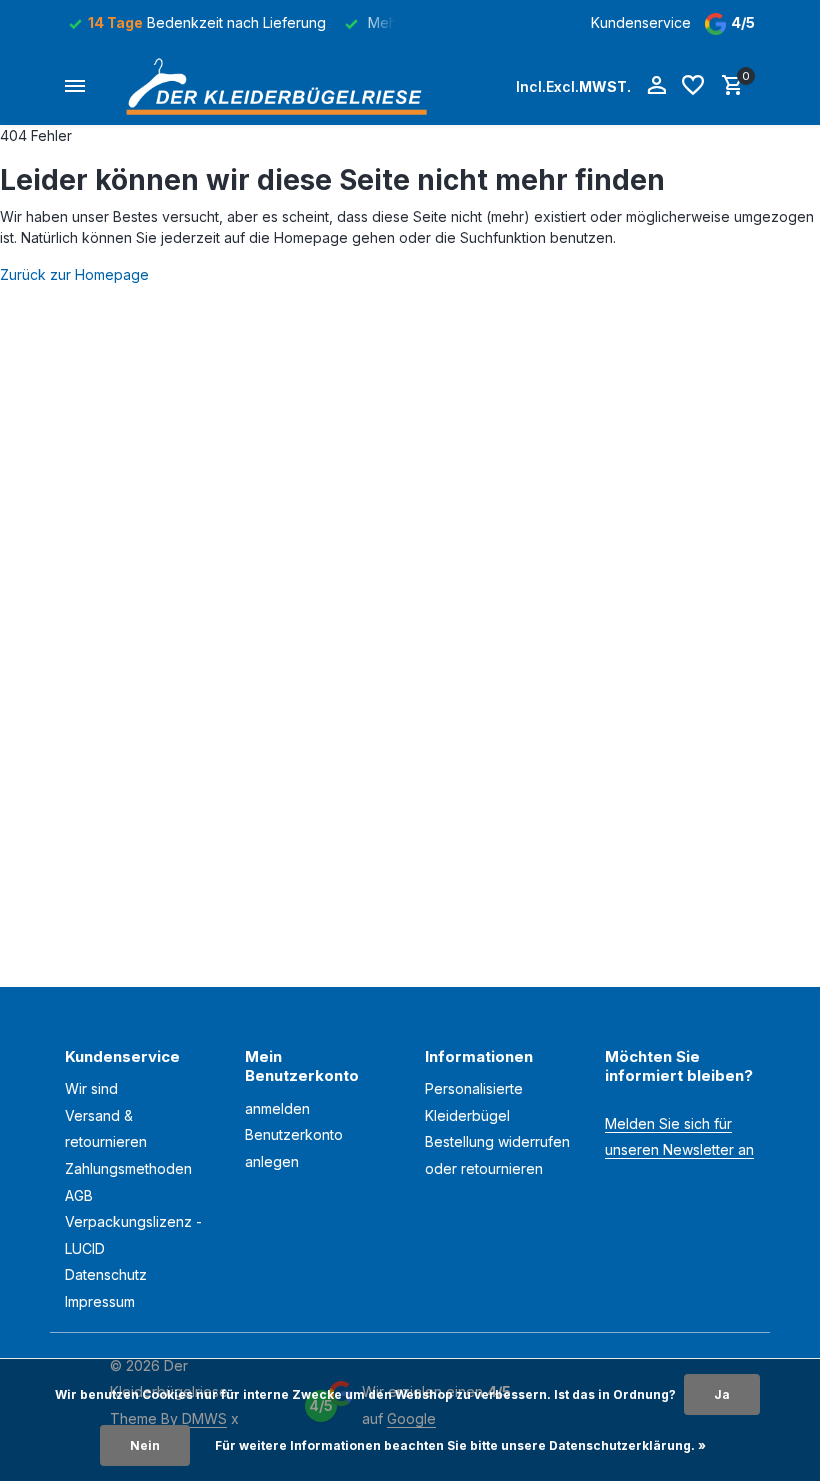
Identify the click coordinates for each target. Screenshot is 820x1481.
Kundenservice (641, 22)
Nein (145, 1445)
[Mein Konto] (656, 86)
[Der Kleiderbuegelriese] (282, 86)
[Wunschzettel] (693, 86)
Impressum (100, 1301)
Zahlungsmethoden (128, 1168)
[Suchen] (481, 86)
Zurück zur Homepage (74, 274)
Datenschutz (106, 1274)
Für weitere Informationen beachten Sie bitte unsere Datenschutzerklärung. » (460, 1445)
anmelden (277, 1108)
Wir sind (91, 1088)
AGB (79, 1195)
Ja (722, 1394)
